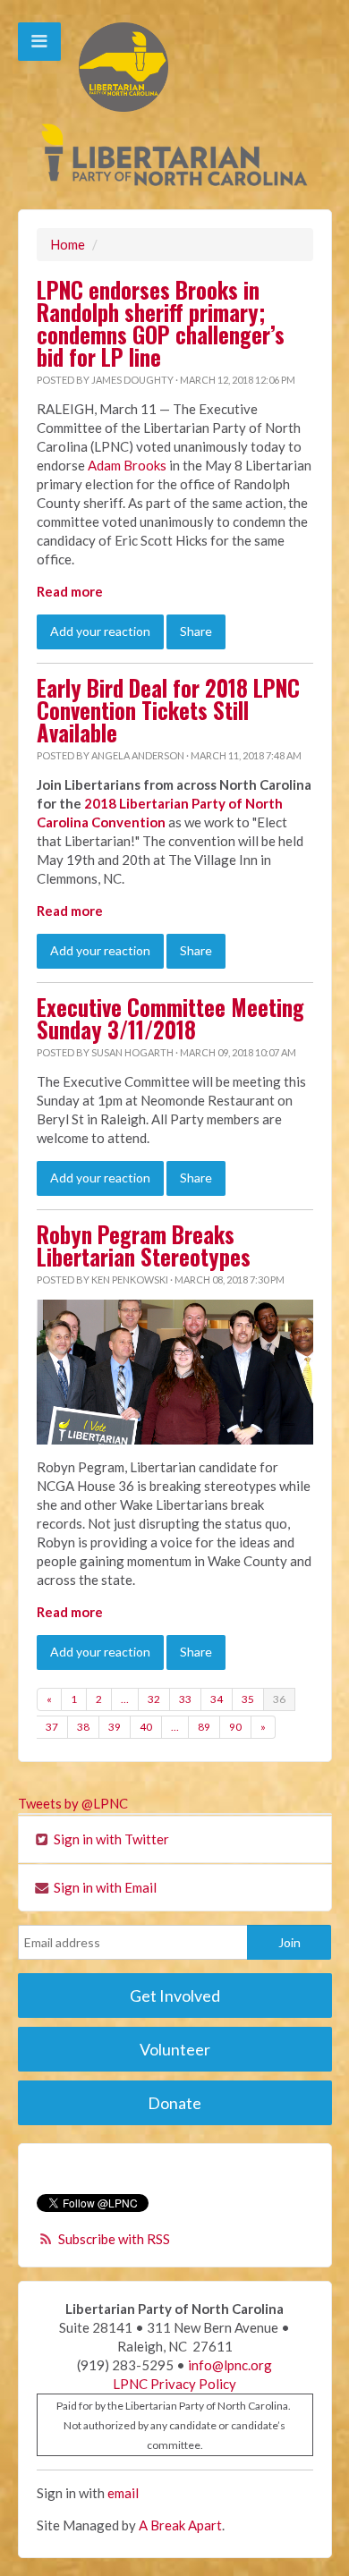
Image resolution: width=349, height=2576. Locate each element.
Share (196, 631)
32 (154, 1699)
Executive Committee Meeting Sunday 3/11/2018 (170, 1018)
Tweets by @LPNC (73, 1803)
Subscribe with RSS (114, 2239)
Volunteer (175, 2049)
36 (279, 1699)
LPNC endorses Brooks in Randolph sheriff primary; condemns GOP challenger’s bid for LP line (161, 323)
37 (52, 1727)
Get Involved (175, 1996)
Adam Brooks (126, 465)
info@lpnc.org (230, 2365)
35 (248, 1699)
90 (235, 1727)
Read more (70, 591)
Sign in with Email (104, 1887)
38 (83, 1727)
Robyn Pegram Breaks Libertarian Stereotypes (144, 1246)
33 (185, 1699)
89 (204, 1727)
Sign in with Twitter (110, 1839)
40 (146, 1727)
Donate (174, 2103)
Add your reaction (100, 631)
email (123, 2493)
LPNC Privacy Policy (174, 2384)
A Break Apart (180, 2525)
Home (68, 244)
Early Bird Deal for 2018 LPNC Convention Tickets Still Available (168, 710)
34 (217, 1699)
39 (115, 1727)
